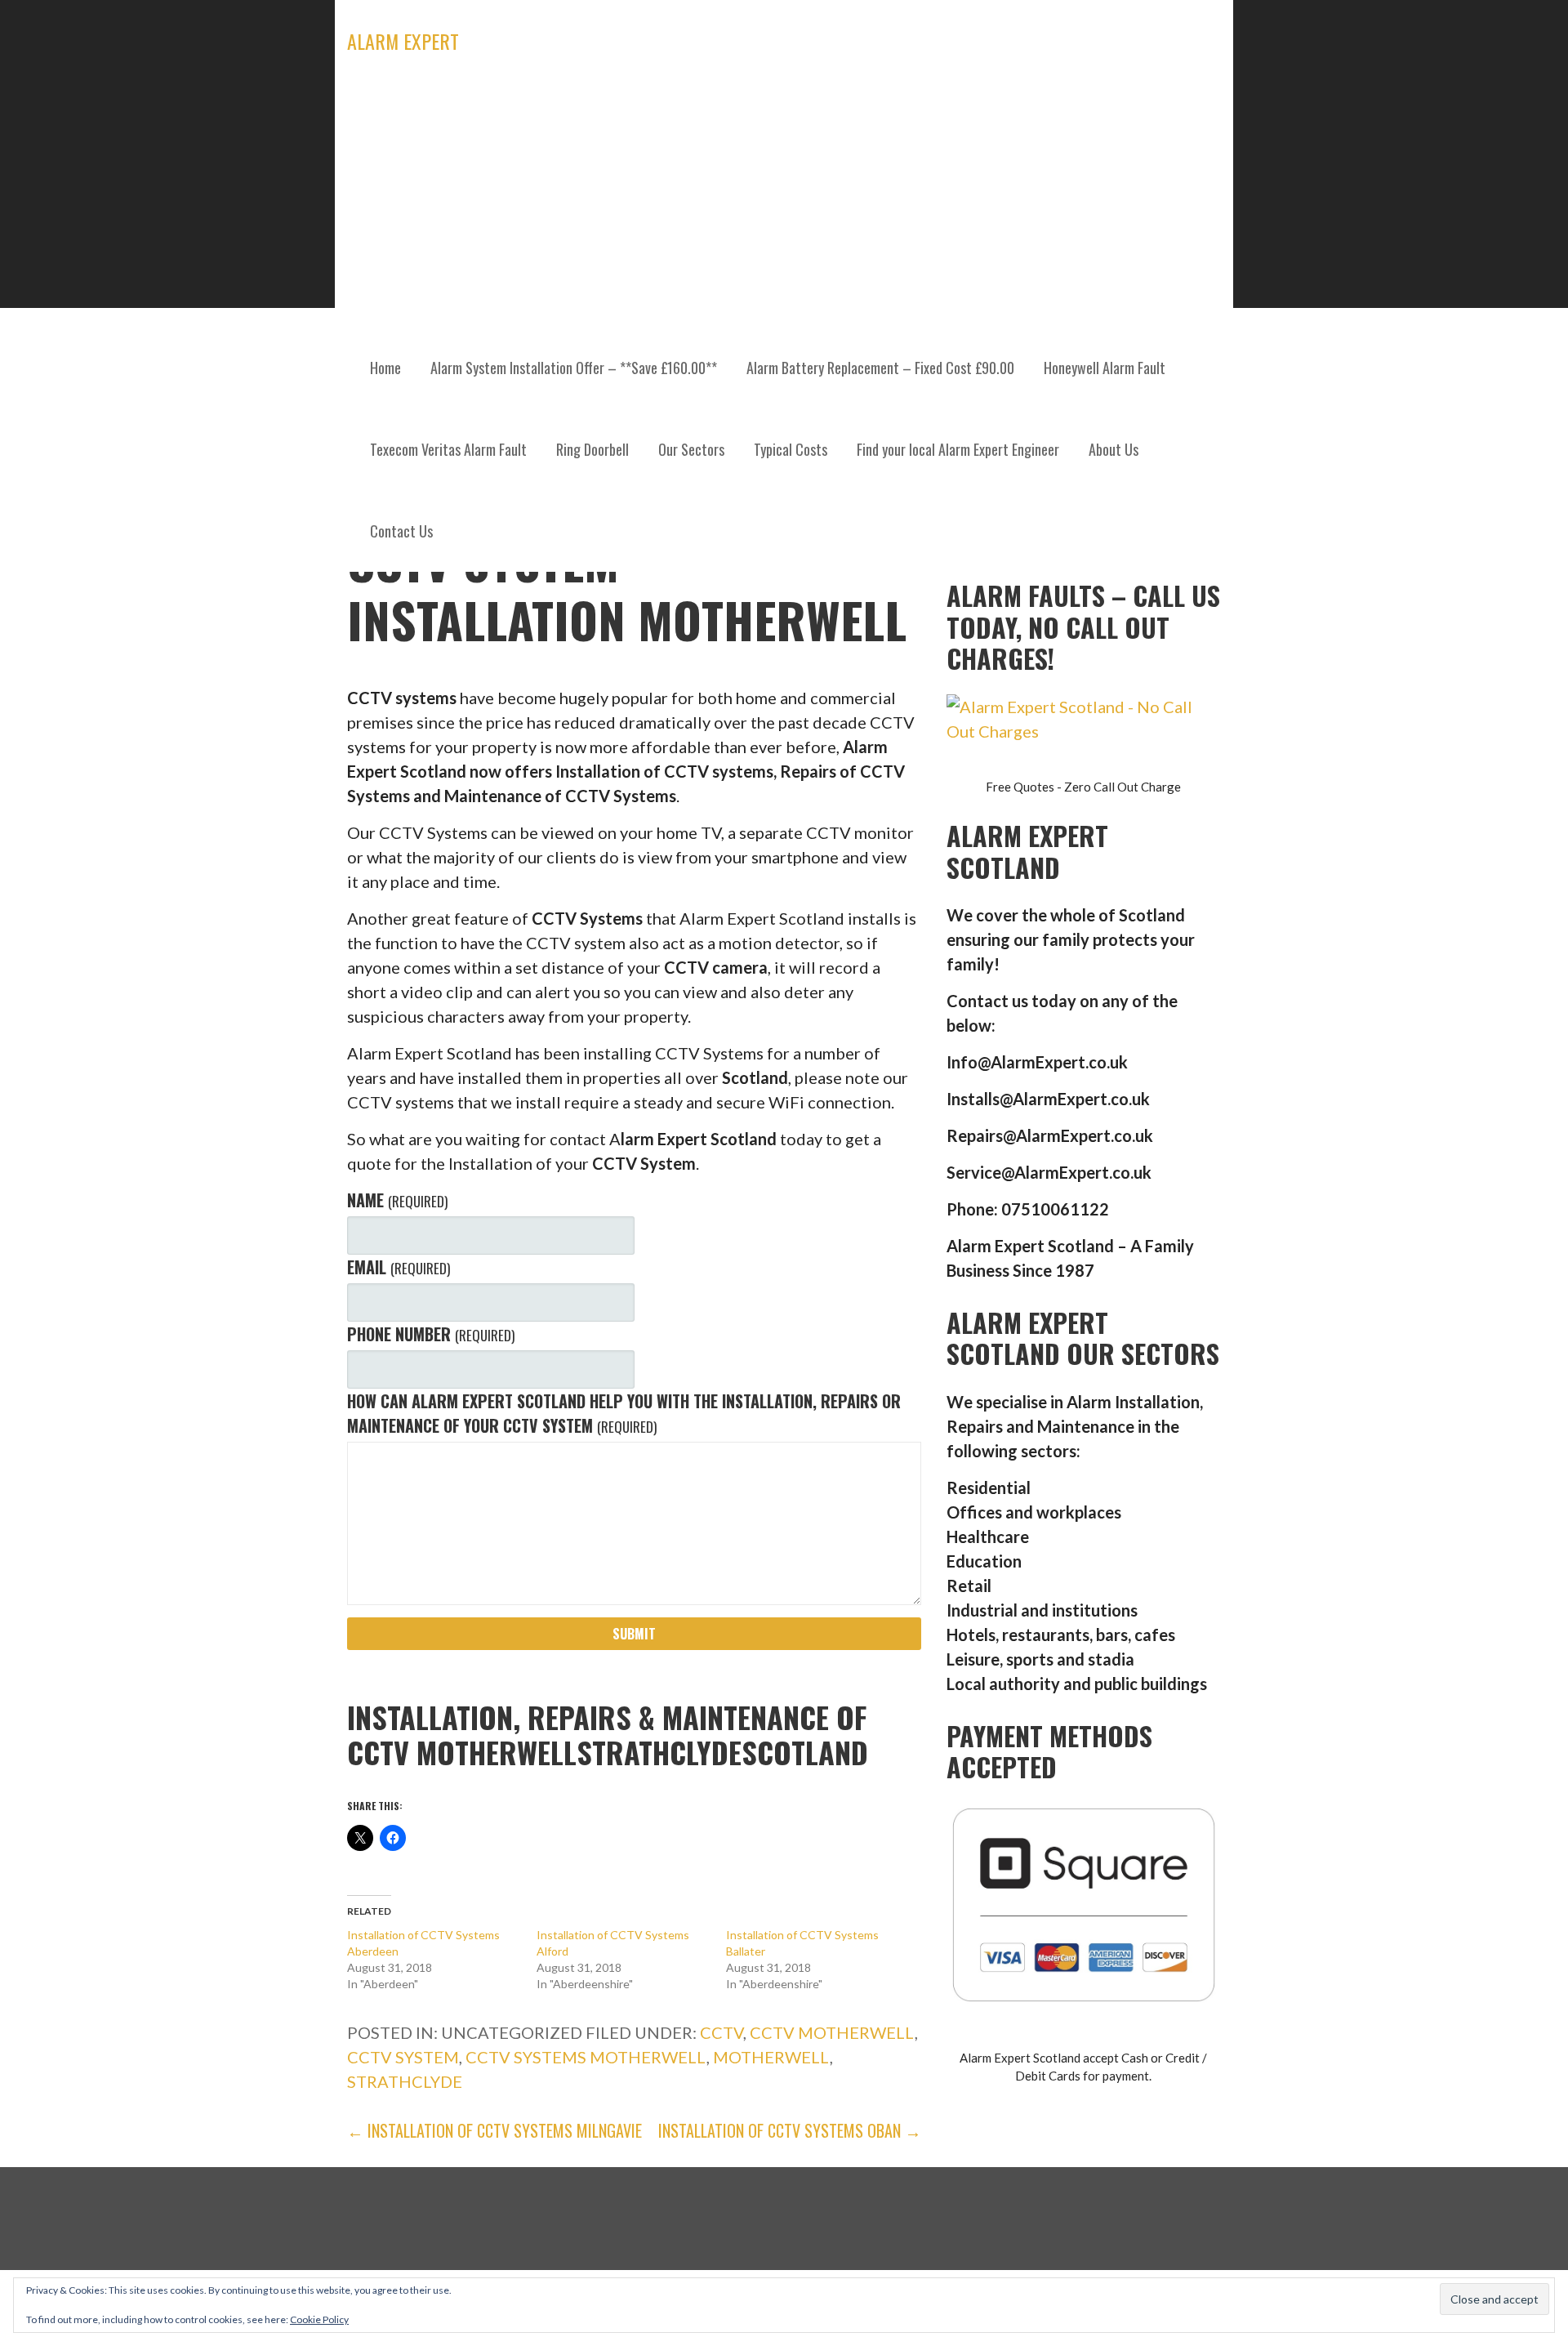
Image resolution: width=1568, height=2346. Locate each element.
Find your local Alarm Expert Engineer (958, 449)
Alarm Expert (403, 41)
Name (397, 1200)
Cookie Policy (319, 2319)
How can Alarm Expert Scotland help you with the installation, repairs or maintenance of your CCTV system (624, 1413)
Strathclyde (405, 2081)
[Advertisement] (784, 204)
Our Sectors (691, 449)
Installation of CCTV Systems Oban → (790, 2130)
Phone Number (430, 1334)
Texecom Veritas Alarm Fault (448, 449)
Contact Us (401, 531)
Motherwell (771, 2057)
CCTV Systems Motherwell (586, 2057)
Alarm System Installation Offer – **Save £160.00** (574, 368)
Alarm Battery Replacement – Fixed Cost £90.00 (880, 368)
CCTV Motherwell (832, 2032)
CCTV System (403, 2057)
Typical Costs (791, 449)
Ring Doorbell (592, 449)
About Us (1114, 449)
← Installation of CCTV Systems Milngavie (494, 2130)
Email (398, 1267)
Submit (634, 1634)
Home (385, 368)
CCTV (722, 2032)
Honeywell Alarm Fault (1105, 368)
